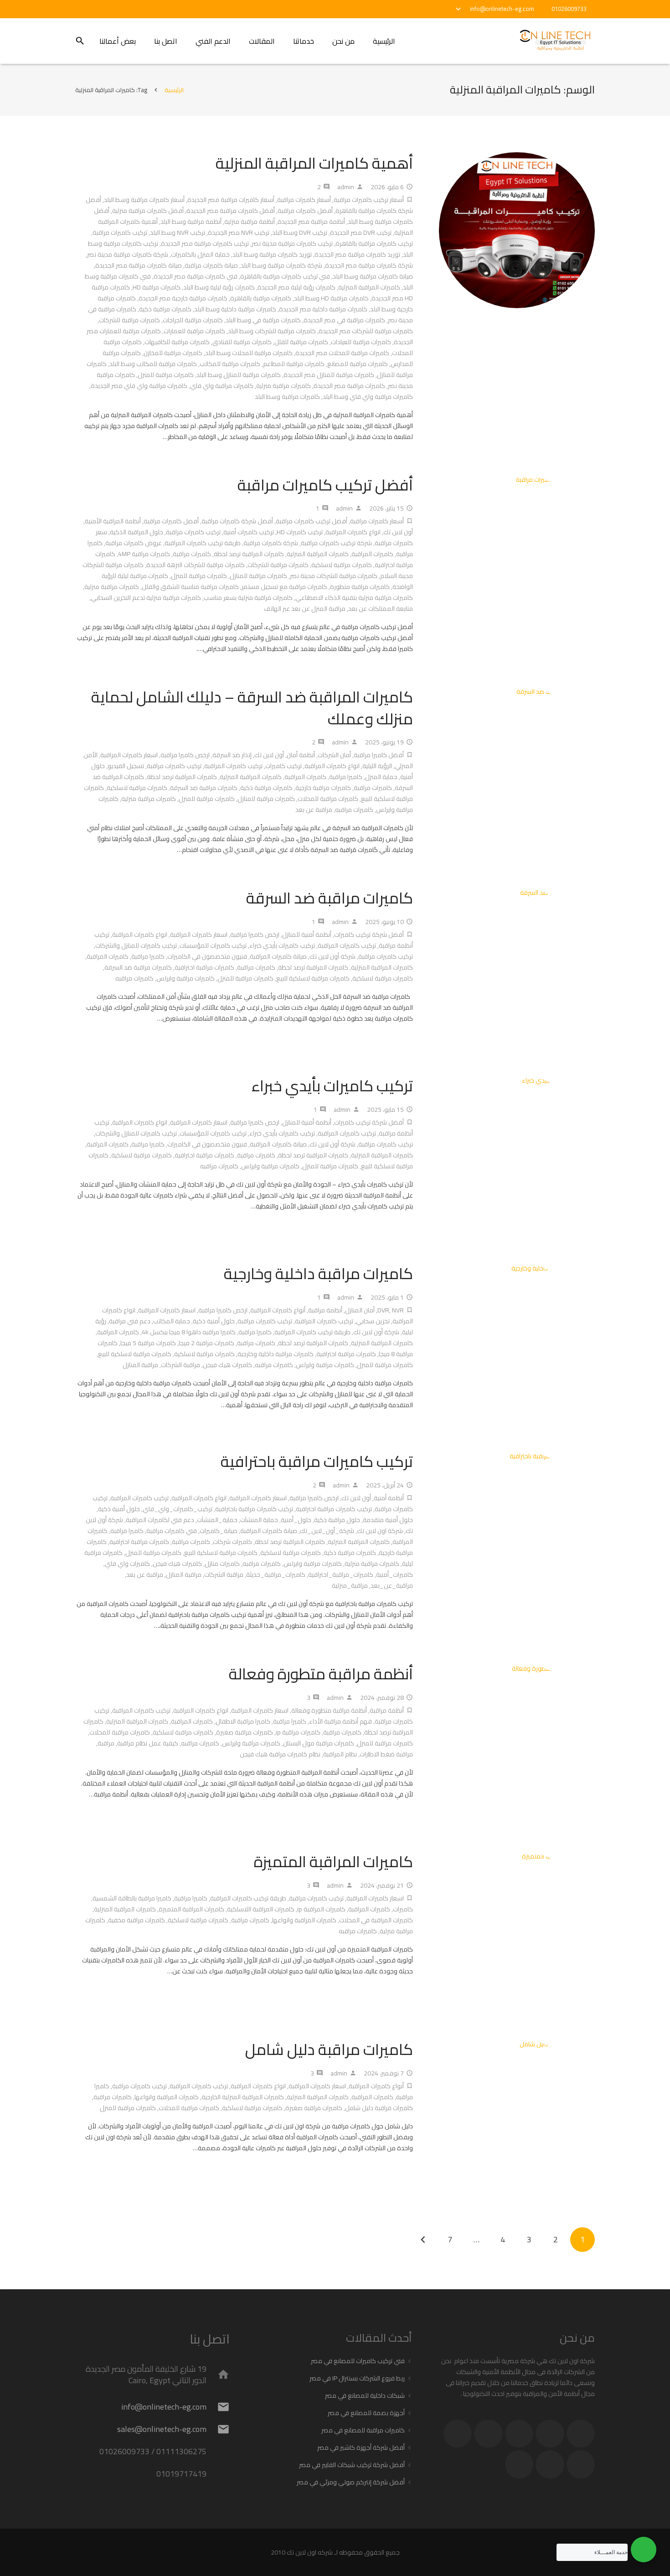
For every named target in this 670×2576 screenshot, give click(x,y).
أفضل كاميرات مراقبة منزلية (148, 211)
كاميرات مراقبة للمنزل (166, 375)
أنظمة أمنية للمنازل (307, 934)
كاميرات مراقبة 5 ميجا (148, 1343)
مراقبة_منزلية (350, 1585)
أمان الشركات (334, 755)
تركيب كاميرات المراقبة (233, 766)
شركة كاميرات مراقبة (271, 543)
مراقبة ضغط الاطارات (386, 1754)
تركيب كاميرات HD (300, 532)
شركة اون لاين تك (380, 1531)
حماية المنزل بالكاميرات (200, 254)
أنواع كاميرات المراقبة (278, 1310)
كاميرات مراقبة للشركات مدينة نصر (334, 576)
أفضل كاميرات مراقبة (305, 211)
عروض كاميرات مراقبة (134, 543)
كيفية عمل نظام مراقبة (148, 1743)
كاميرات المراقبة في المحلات (376, 1920)
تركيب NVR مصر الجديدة (239, 232)
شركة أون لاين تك (332, 956)
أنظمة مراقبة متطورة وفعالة (321, 1674)
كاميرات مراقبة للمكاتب (230, 364)
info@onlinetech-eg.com (502, 9)
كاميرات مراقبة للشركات (129, 320)
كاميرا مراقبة (346, 777)
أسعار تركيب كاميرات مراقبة (369, 200)
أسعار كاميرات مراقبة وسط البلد (144, 200)
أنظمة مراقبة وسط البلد (191, 222)
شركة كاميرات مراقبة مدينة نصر (128, 254)
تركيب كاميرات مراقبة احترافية (334, 1509)
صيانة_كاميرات (219, 1531)
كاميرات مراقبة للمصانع (358, 364)
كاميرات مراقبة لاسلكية (342, 565)
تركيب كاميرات (283, 766)
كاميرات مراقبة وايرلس (186, 978)
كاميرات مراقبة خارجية (323, 788)
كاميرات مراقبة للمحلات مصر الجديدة (342, 353)
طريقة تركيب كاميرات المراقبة (203, 543)
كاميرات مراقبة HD (157, 287)
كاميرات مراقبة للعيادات (361, 342)
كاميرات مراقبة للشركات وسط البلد (272, 331)
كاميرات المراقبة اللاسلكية (261, 1909)
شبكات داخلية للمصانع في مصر (365, 2395)
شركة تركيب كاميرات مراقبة (336, 543)
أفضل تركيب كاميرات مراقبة (325, 485)
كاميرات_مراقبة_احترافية (341, 1575)
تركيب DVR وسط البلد (300, 232)
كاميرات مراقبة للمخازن (173, 353)
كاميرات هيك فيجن (227, 1365)
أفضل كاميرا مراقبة (379, 755)
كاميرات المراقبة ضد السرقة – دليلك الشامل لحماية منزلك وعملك (252, 708)
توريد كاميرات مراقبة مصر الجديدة (357, 254)
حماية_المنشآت (217, 1520)
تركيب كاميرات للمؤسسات (213, 945)
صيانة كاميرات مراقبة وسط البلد (373, 276)
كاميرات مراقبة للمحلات (328, 799)
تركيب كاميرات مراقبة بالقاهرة (374, 243)
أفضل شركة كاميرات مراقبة (237, 521)
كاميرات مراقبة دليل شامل (329, 2049)
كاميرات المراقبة (372, 554)
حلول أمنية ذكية (214, 1321)
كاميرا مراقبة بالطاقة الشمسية (132, 1898)
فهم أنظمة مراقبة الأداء (340, 1721)
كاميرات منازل (222, 1564)
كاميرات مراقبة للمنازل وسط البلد (239, 375)
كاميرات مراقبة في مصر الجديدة (344, 320)
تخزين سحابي (373, 1321)
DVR (383, 1310)
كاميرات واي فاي (127, 1564)
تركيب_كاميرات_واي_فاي (178, 1509)
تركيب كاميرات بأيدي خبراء (282, 945)
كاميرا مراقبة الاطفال (243, 1721)
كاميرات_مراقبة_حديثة (276, 1575)
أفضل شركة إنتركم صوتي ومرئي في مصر (351, 2482)
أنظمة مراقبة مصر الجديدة (311, 222)
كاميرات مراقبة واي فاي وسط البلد (368, 397)
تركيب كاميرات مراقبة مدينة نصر (292, 243)
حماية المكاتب (172, 1321)
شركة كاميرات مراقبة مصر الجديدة (369, 265)
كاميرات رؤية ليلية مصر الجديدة (296, 287)
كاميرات (403, 1909)
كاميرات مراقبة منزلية (283, 386)
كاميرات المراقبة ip (321, 1909)
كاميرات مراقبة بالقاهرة (261, 298)
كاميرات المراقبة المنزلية (369, 287)
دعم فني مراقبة (130, 1321)
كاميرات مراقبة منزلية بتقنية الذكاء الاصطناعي (354, 598)
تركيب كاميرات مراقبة (120, 232)
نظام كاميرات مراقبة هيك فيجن (280, 1754)
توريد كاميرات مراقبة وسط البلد (272, 254)
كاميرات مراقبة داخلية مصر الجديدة (323, 309)
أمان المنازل (360, 1310)
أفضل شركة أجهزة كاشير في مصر (361, 2447)
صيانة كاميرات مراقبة (211, 265)
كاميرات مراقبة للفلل (301, 342)
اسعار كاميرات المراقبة (129, 755)
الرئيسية (174, 90)
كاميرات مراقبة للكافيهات (177, 342)
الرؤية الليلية (377, 766)
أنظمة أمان (301, 755)
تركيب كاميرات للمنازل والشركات (136, 945)
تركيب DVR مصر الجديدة (361, 232)
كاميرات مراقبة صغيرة (245, 1732)
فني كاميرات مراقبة (172, 1531)
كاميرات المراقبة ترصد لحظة (249, 554)
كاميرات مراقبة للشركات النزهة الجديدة (196, 565)
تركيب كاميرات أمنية (249, 532)
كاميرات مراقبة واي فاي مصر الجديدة (139, 386)
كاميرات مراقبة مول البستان (319, 1743)
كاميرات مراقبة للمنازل (258, 576)
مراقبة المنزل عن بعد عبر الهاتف (305, 609)
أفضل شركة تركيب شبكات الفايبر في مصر (352, 2465)
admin (346, 187)
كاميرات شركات (232, 1542)
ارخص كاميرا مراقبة (185, 755)
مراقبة (106, 1743)
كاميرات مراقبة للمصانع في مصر (363, 2430)
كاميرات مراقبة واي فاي (222, 386)
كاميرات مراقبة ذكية (165, 309)
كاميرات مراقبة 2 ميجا (206, 1343)
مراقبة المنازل (140, 1365)
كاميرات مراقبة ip (298, 1732)
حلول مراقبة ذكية (337, 1520)
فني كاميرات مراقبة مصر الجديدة (196, 276)
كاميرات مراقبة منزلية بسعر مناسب (248, 598)
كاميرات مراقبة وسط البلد (287, 397)
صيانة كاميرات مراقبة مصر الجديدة (139, 265)
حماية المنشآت (259, 1520)
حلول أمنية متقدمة (388, 1520)
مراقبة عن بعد (314, 810)
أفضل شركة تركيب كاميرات (369, 934)
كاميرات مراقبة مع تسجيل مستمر (284, 587)
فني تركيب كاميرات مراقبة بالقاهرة (285, 276)
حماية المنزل (381, 777)
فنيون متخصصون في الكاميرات (207, 956)
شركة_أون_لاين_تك (327, 1531)
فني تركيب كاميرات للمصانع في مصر (358, 2361)
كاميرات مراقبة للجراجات (193, 320)
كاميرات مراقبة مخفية (137, 1920)
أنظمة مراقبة (325, 1310)
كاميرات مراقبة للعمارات (194, 331)
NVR (398, 1310)
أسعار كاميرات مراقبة (304, 200)
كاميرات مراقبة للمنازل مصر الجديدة (329, 375)
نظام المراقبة (340, 1754)
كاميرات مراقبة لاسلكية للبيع (313, 978)
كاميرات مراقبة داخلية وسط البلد (235, 309)
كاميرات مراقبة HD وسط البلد (331, 298)
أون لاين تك (398, 532)
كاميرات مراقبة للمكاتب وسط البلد (153, 364)
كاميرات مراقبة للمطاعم (294, 364)
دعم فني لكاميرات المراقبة (160, 1520)
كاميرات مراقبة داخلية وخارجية (318, 1273)
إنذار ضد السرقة (232, 755)
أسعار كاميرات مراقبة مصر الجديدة (231, 200)
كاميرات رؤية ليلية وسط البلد (219, 287)
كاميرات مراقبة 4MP (144, 554)
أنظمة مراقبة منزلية (250, 222)
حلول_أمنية (296, 1520)
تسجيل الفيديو (126, 766)
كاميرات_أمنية (394, 1575)
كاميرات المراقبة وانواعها (304, 1920)
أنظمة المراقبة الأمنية (113, 521)
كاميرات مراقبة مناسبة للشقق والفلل (190, 587)
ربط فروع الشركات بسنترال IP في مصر (357, 2378)
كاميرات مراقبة (192, 554)
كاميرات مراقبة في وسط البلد (263, 320)
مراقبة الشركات (180, 1365)
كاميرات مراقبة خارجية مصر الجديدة (183, 298)
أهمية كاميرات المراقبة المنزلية (314, 163)
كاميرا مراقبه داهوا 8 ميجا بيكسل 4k (189, 1332)
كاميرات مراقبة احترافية (204, 967)
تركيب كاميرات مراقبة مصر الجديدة (205, 243)
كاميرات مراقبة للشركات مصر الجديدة (366, 331)
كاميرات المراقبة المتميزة (333, 1861)
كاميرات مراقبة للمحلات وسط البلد (249, 353)
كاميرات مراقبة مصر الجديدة (349, 386)
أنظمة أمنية (389, 1498)
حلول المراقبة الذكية (137, 532)
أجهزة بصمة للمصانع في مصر (366, 2413)
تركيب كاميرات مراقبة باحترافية (317, 1461)
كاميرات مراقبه (354, 810)
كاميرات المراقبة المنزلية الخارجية (243, 2097)
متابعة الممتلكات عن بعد (381, 609)
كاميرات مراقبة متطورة (360, 587)
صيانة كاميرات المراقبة (278, 956)
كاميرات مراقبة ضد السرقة (204, 788)
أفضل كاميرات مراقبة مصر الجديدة (231, 211)
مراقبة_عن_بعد (392, 1585)
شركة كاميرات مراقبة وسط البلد (281, 265)
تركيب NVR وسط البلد (178, 232)
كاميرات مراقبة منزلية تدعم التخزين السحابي (146, 598)
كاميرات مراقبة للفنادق (242, 342)
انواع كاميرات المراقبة (353, 532)
